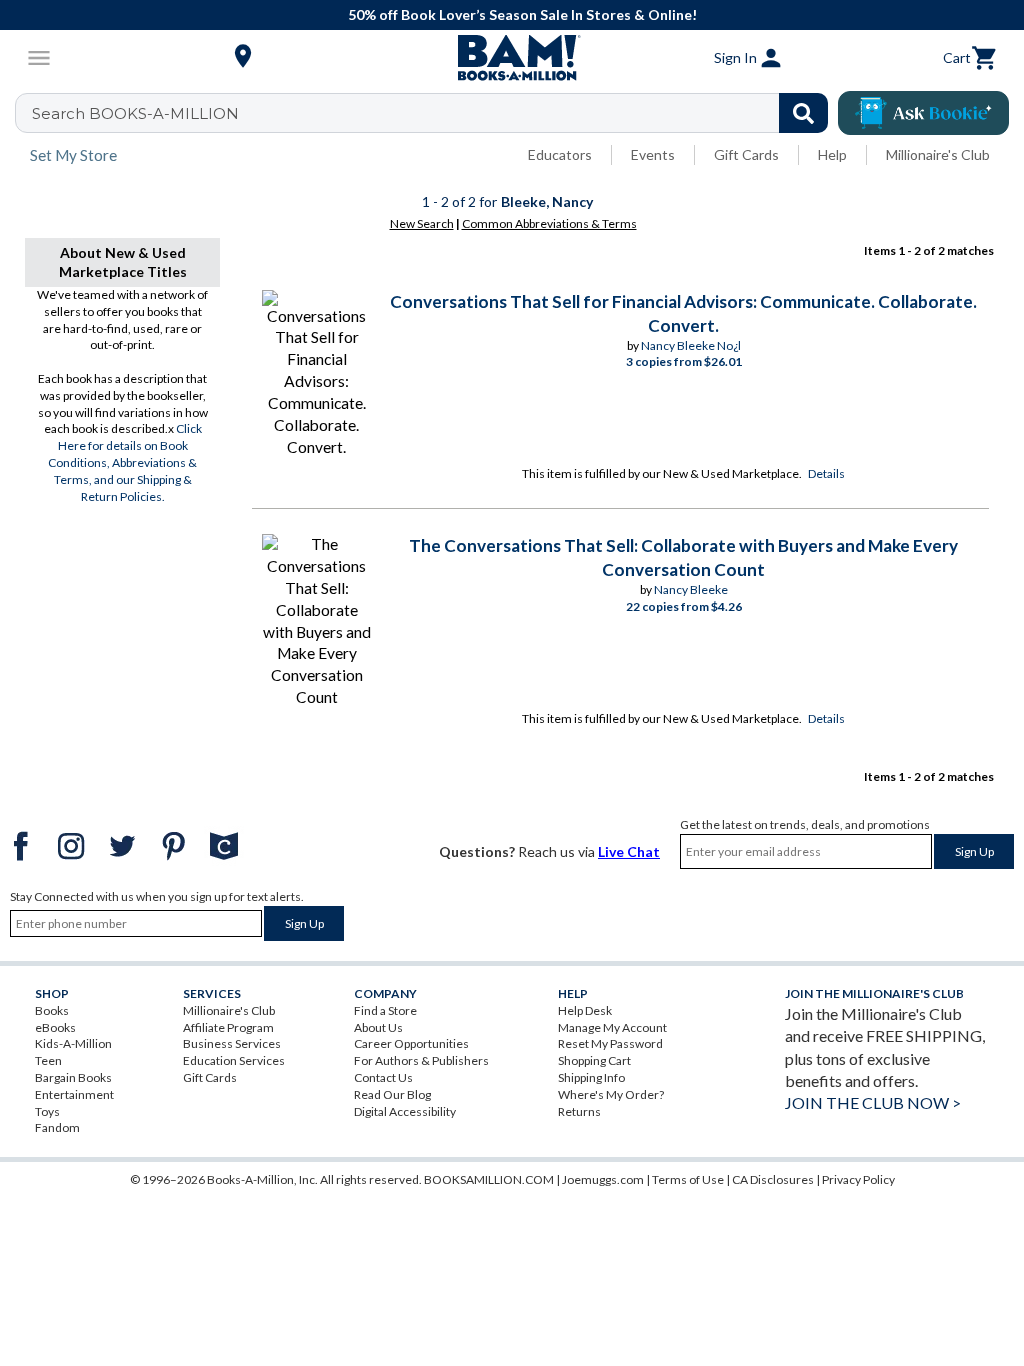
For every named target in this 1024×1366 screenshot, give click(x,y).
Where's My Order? (611, 1094)
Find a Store (385, 1010)
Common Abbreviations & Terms (549, 223)
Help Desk (585, 1010)
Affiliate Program (228, 1027)
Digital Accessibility (405, 1111)
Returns (579, 1111)
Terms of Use (688, 1179)
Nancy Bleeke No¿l (691, 345)
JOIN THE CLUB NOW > (873, 1102)
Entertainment (74, 1094)
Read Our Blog (392, 1094)
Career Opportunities (411, 1043)
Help (832, 154)
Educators (560, 154)
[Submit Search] (803, 113)
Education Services (234, 1060)
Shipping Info (591, 1077)
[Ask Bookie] (923, 113)
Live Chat (629, 851)
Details (826, 473)
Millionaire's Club (938, 154)
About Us (378, 1027)
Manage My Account (612, 1027)
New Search (422, 223)
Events (653, 154)
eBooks (55, 1027)
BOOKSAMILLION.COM (489, 1179)
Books (52, 1010)
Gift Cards (746, 154)
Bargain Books (73, 1077)
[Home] (512, 58)
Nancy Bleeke (691, 589)
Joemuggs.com (603, 1179)
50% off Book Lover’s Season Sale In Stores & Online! (522, 14)
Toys (47, 1111)
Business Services (232, 1043)
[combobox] (434, 113)
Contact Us (383, 1077)
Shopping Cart (594, 1060)
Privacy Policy (858, 1179)
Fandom (57, 1127)
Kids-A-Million (73, 1043)
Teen (48, 1060)
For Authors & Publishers (421, 1060)
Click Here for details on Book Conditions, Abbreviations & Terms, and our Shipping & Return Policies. (125, 462)
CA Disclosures (773, 1179)
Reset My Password (610, 1043)
